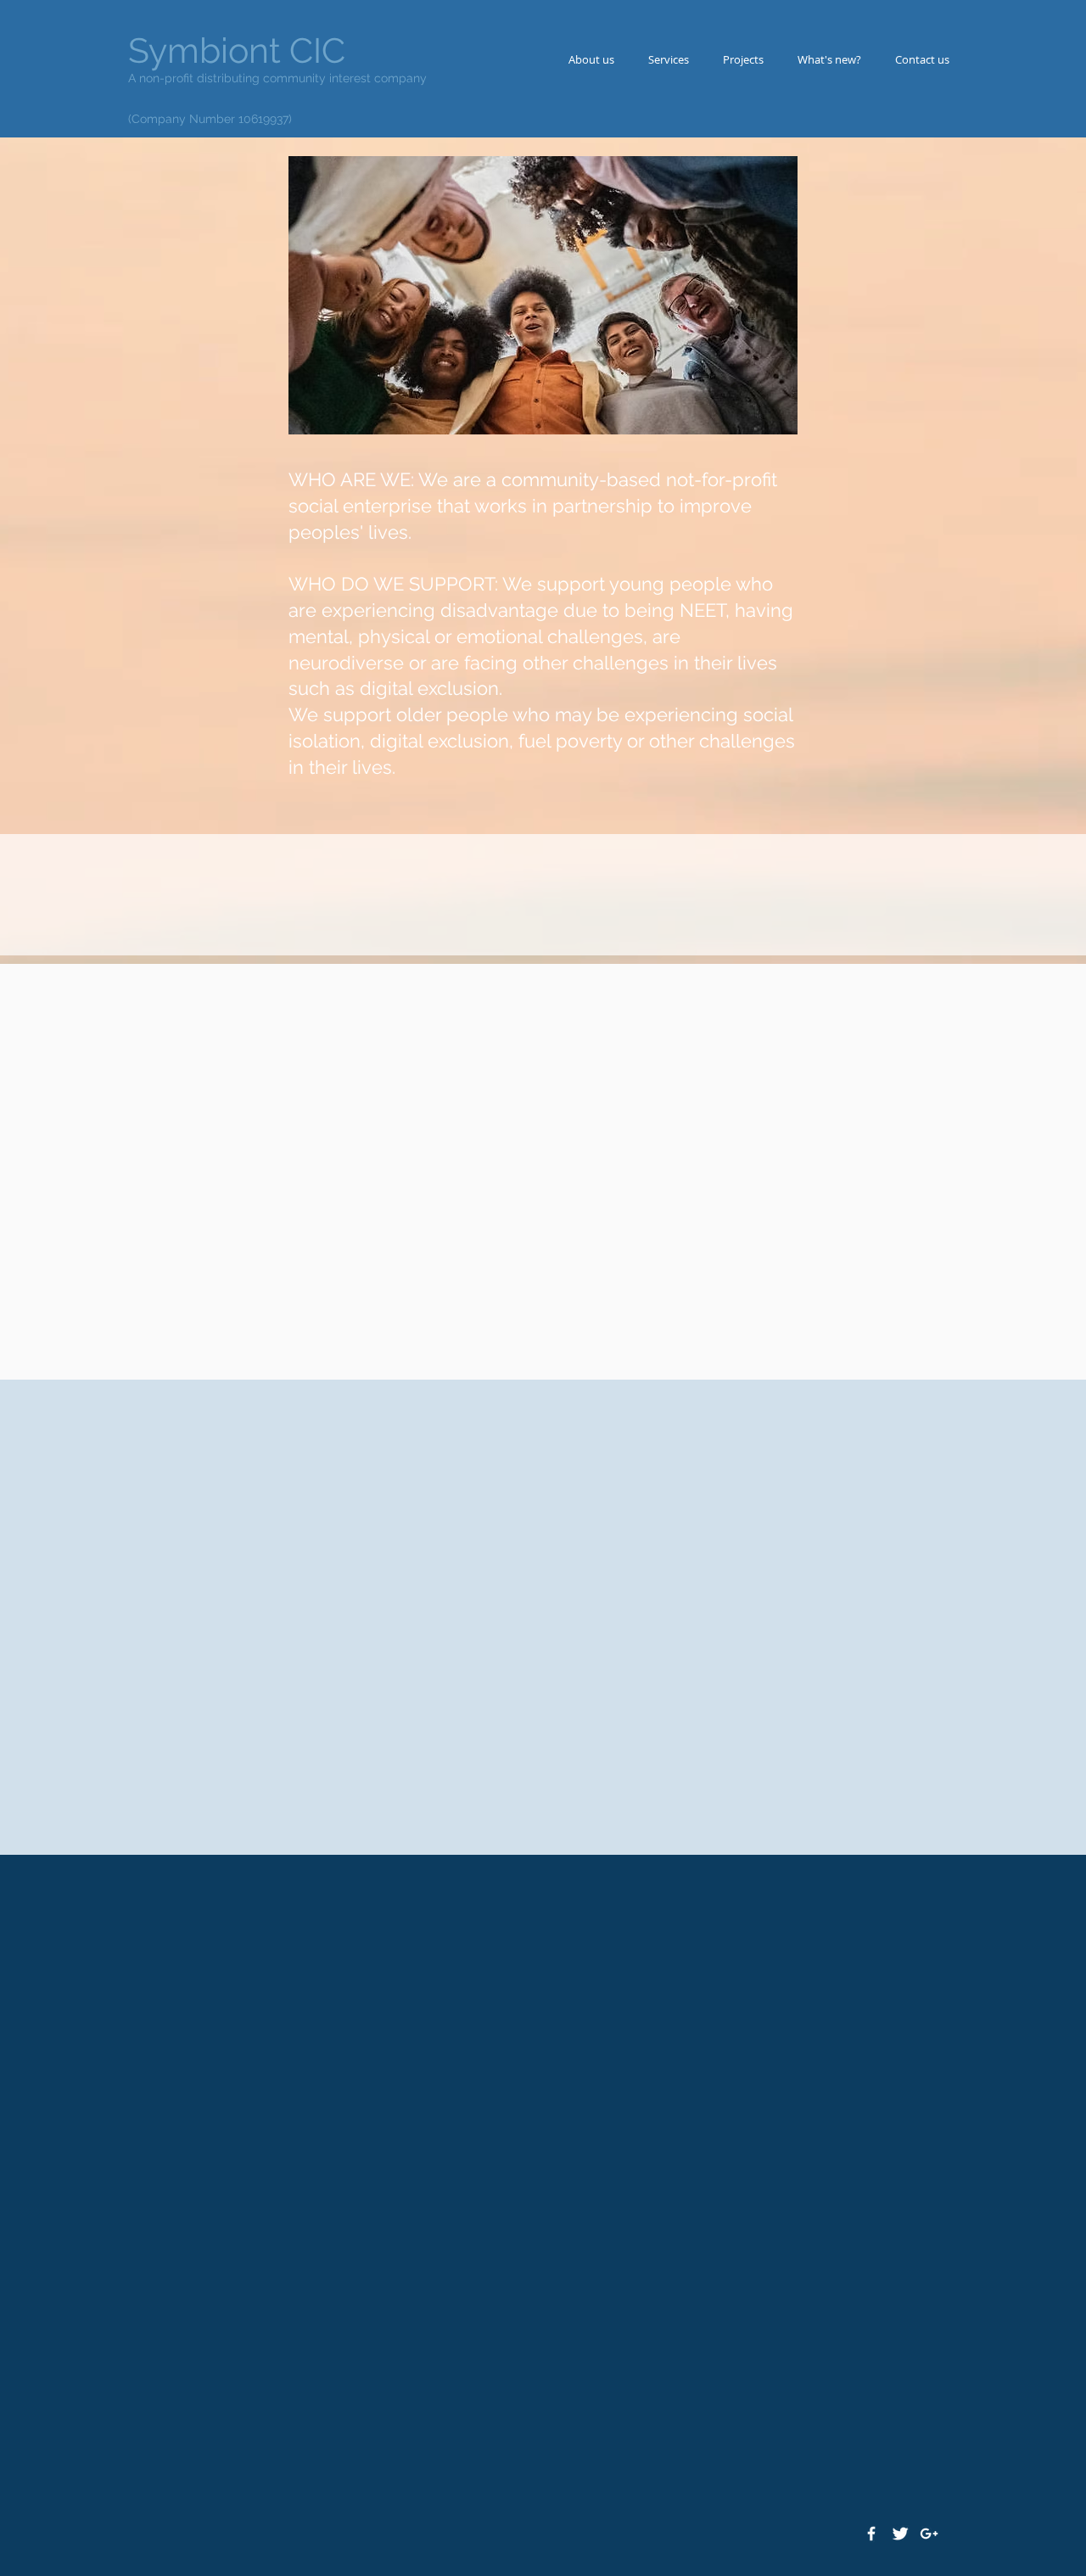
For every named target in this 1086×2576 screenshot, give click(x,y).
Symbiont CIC (237, 50)
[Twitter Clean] (900, 2534)
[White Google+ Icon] (929, 2534)
